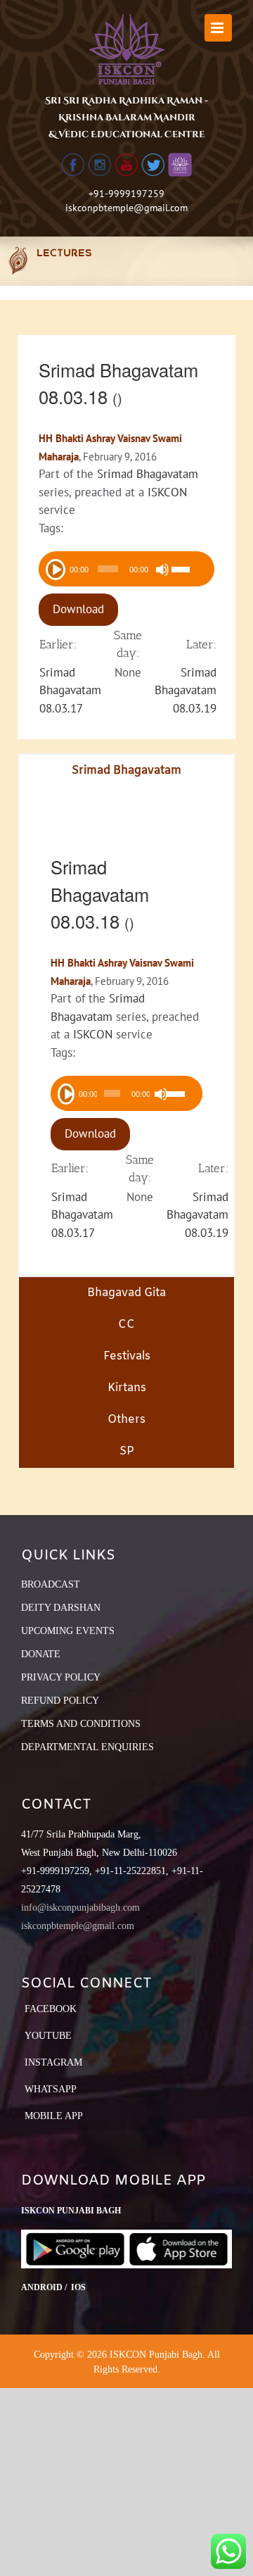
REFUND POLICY (60, 1701)
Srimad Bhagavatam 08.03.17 (70, 690)
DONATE (41, 1654)
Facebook (51, 2009)
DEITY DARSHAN (61, 1608)
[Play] (55, 568)
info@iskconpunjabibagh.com (80, 1908)
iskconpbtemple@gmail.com (126, 208)
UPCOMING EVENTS (68, 1631)
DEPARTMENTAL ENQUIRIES (87, 1747)
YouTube (48, 2036)
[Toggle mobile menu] (218, 28)
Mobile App (54, 2116)
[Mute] (162, 570)
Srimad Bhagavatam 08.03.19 (186, 690)
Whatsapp (51, 2089)
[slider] (189, 571)
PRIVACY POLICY (61, 1677)
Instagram (53, 2062)
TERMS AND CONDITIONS (81, 1724)
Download (78, 609)
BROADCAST (51, 1584)
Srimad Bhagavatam (148, 474)
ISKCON (167, 492)
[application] (126, 569)
